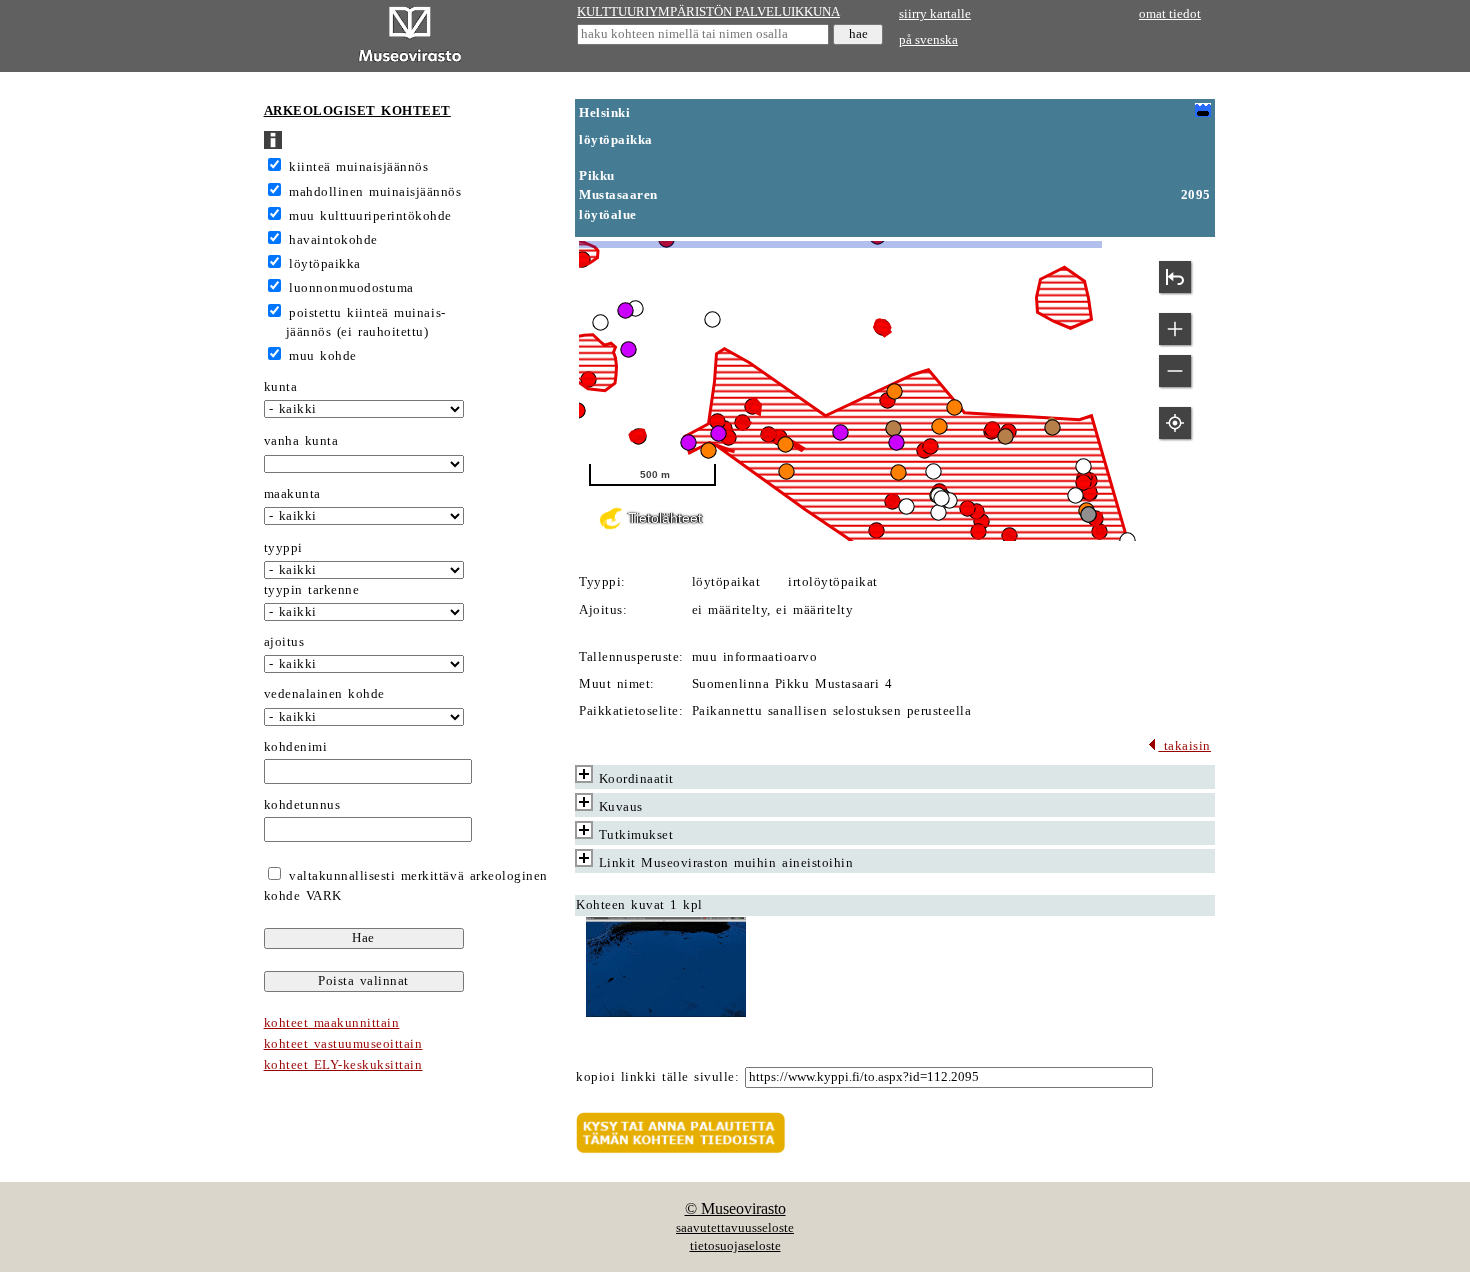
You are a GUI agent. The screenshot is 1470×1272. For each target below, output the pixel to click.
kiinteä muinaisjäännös (358, 167)
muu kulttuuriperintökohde (370, 216)
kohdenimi (296, 747)
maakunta (292, 494)
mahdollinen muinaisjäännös (375, 192)
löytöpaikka (325, 264)
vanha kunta (301, 441)
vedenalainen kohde (324, 694)
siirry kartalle (935, 14)
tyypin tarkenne (312, 590)
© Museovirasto (735, 1208)
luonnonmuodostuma (351, 288)
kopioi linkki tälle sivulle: (657, 1077)
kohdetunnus (302, 805)
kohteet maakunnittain (332, 1023)
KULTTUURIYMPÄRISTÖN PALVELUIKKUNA (708, 12)
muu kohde (323, 356)
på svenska (928, 40)
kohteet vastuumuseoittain (343, 1044)
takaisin (1184, 746)
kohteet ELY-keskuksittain (343, 1065)
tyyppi (283, 548)
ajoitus (284, 642)
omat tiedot (1170, 14)
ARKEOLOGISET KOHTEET (357, 111)
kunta (281, 387)
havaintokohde (333, 240)
